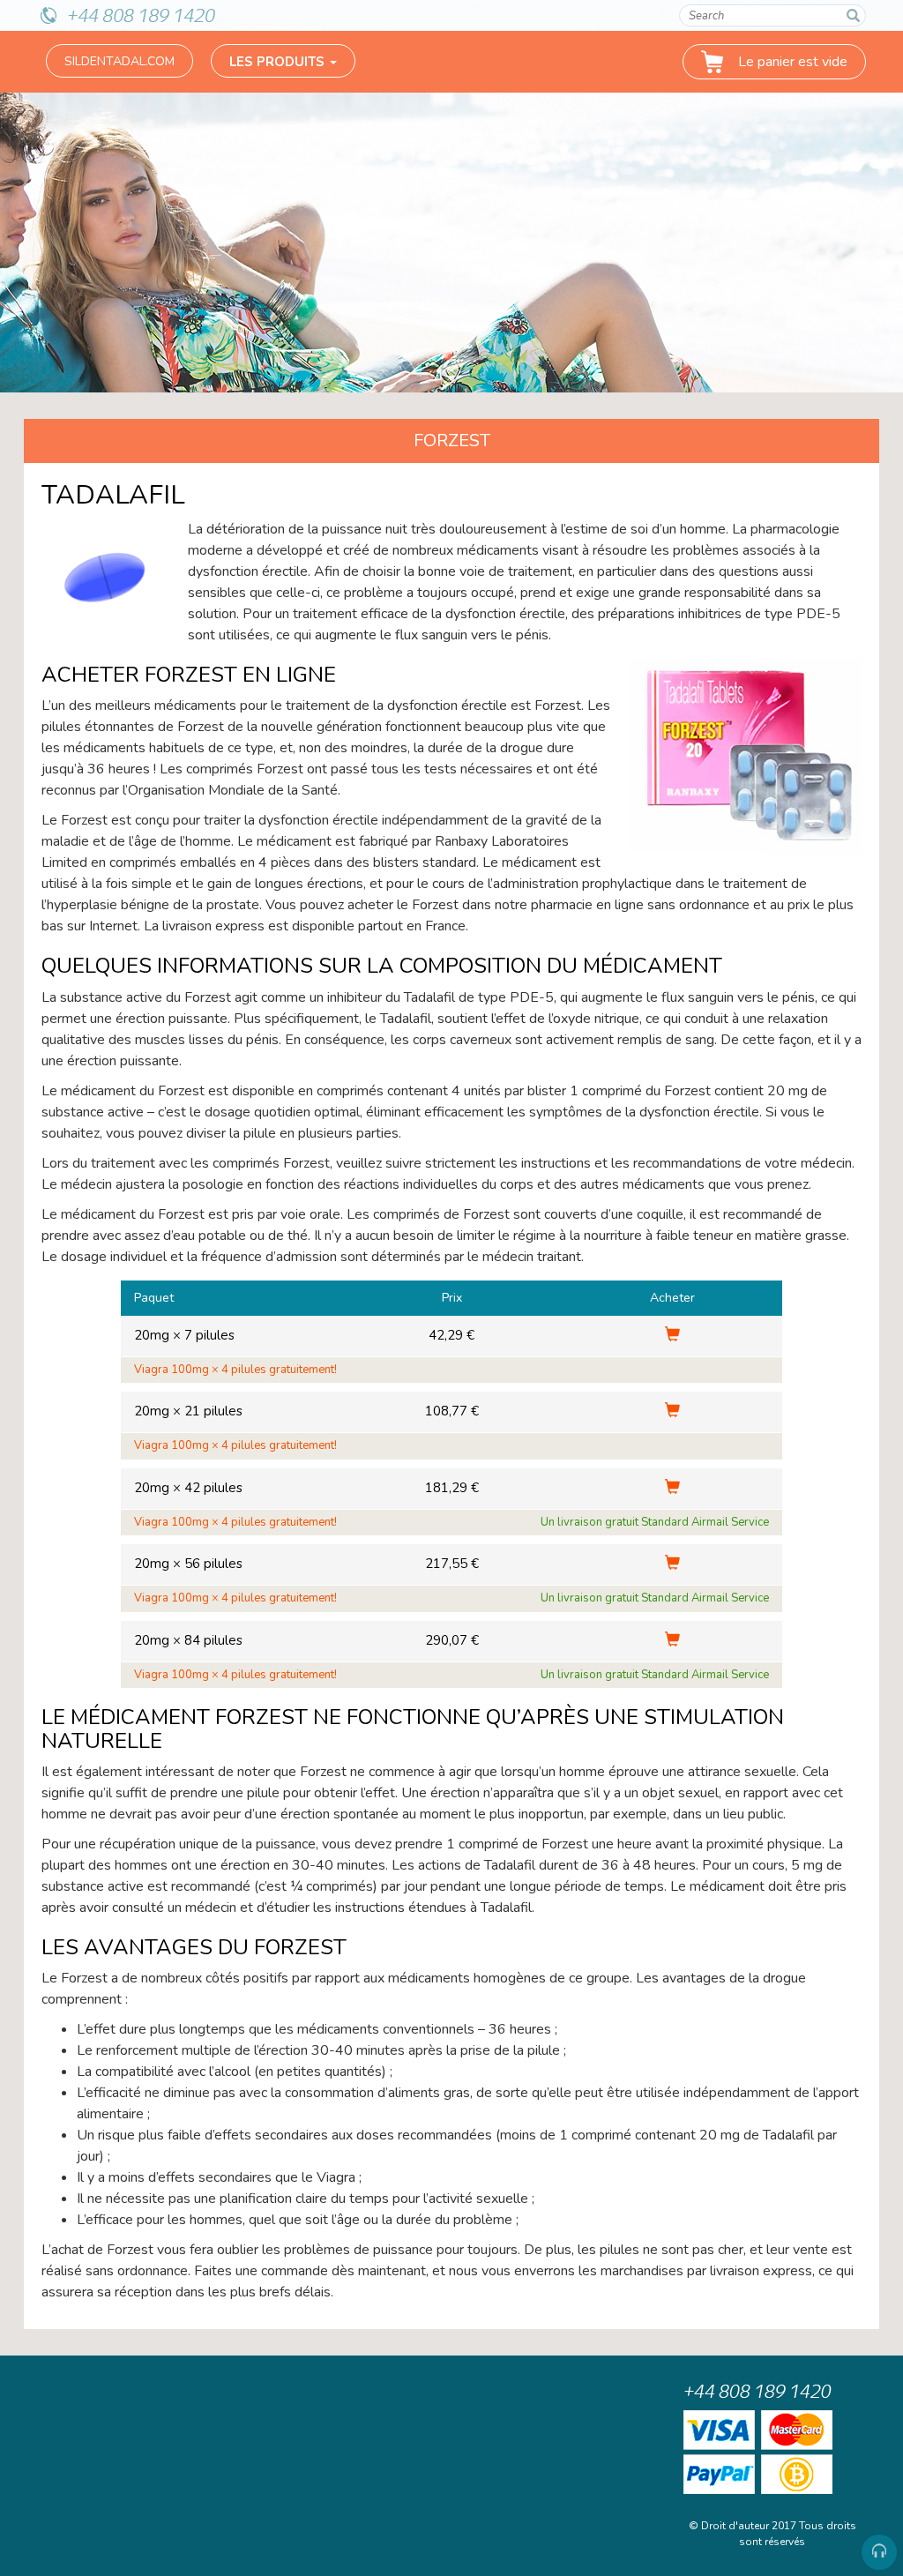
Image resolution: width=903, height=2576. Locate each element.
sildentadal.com (119, 61)
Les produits (279, 62)
